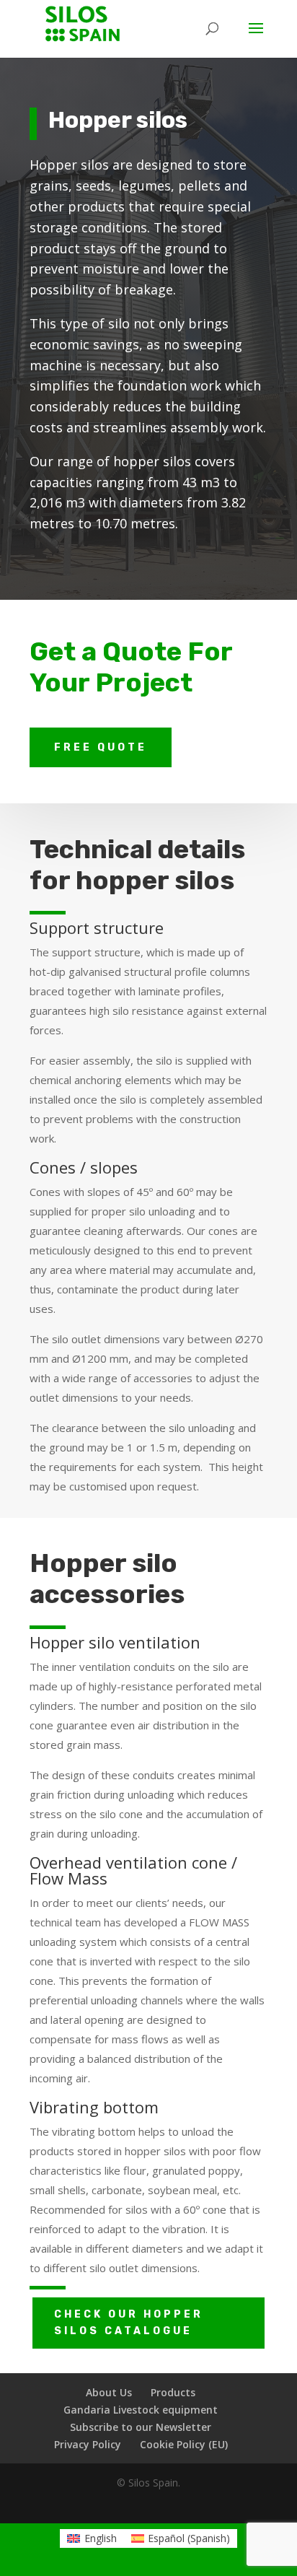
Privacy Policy (88, 2444)
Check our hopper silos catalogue (129, 2323)
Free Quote (101, 747)
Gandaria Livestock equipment (141, 2410)
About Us (109, 2392)
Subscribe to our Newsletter (141, 2427)
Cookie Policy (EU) (184, 2444)
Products (173, 2392)
